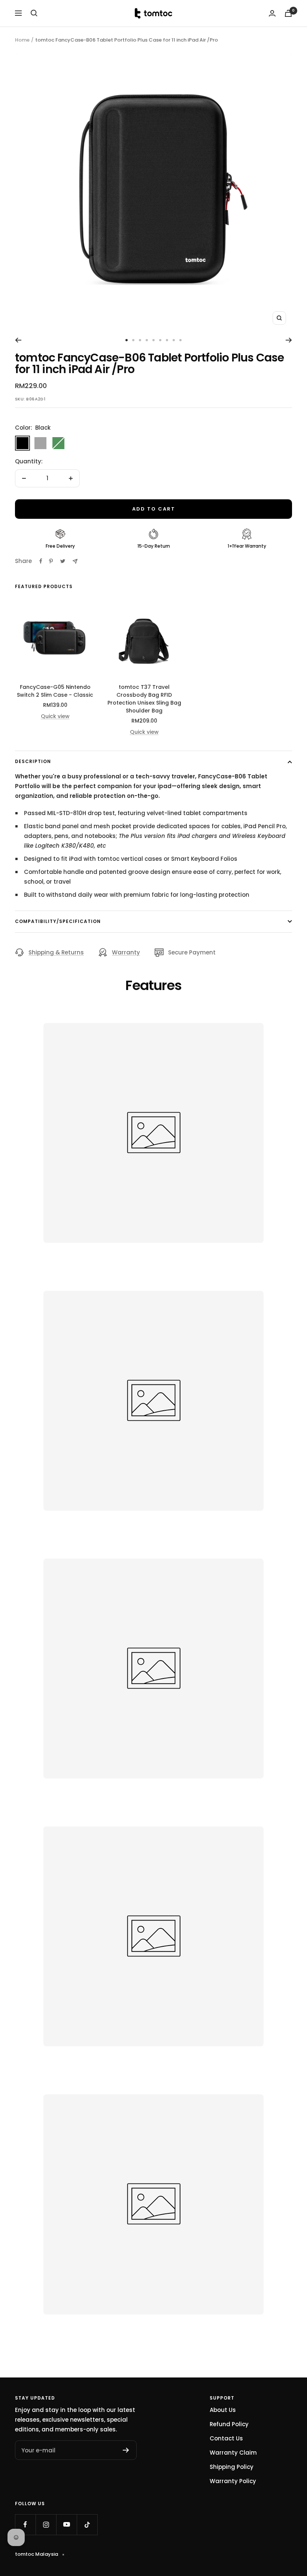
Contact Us (226, 2438)
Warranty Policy (233, 2481)
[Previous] (18, 340)
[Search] (34, 13)
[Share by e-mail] (75, 561)
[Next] (289, 340)
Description (33, 761)
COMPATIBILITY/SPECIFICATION (58, 921)
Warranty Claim (233, 2453)
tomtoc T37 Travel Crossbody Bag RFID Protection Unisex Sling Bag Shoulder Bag (144, 699)
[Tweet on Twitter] (63, 561)
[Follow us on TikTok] (87, 2524)
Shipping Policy (232, 2467)
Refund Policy (229, 2424)
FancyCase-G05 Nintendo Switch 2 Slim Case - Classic (55, 691)
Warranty (126, 952)
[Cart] (288, 13)
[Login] (272, 13)
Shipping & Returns (56, 952)
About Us (223, 2410)
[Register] (126, 2450)
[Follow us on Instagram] (46, 2524)
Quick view (55, 716)
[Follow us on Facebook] (25, 2524)
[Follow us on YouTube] (66, 2524)
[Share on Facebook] (41, 561)
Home (22, 40)
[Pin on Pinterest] (51, 561)
